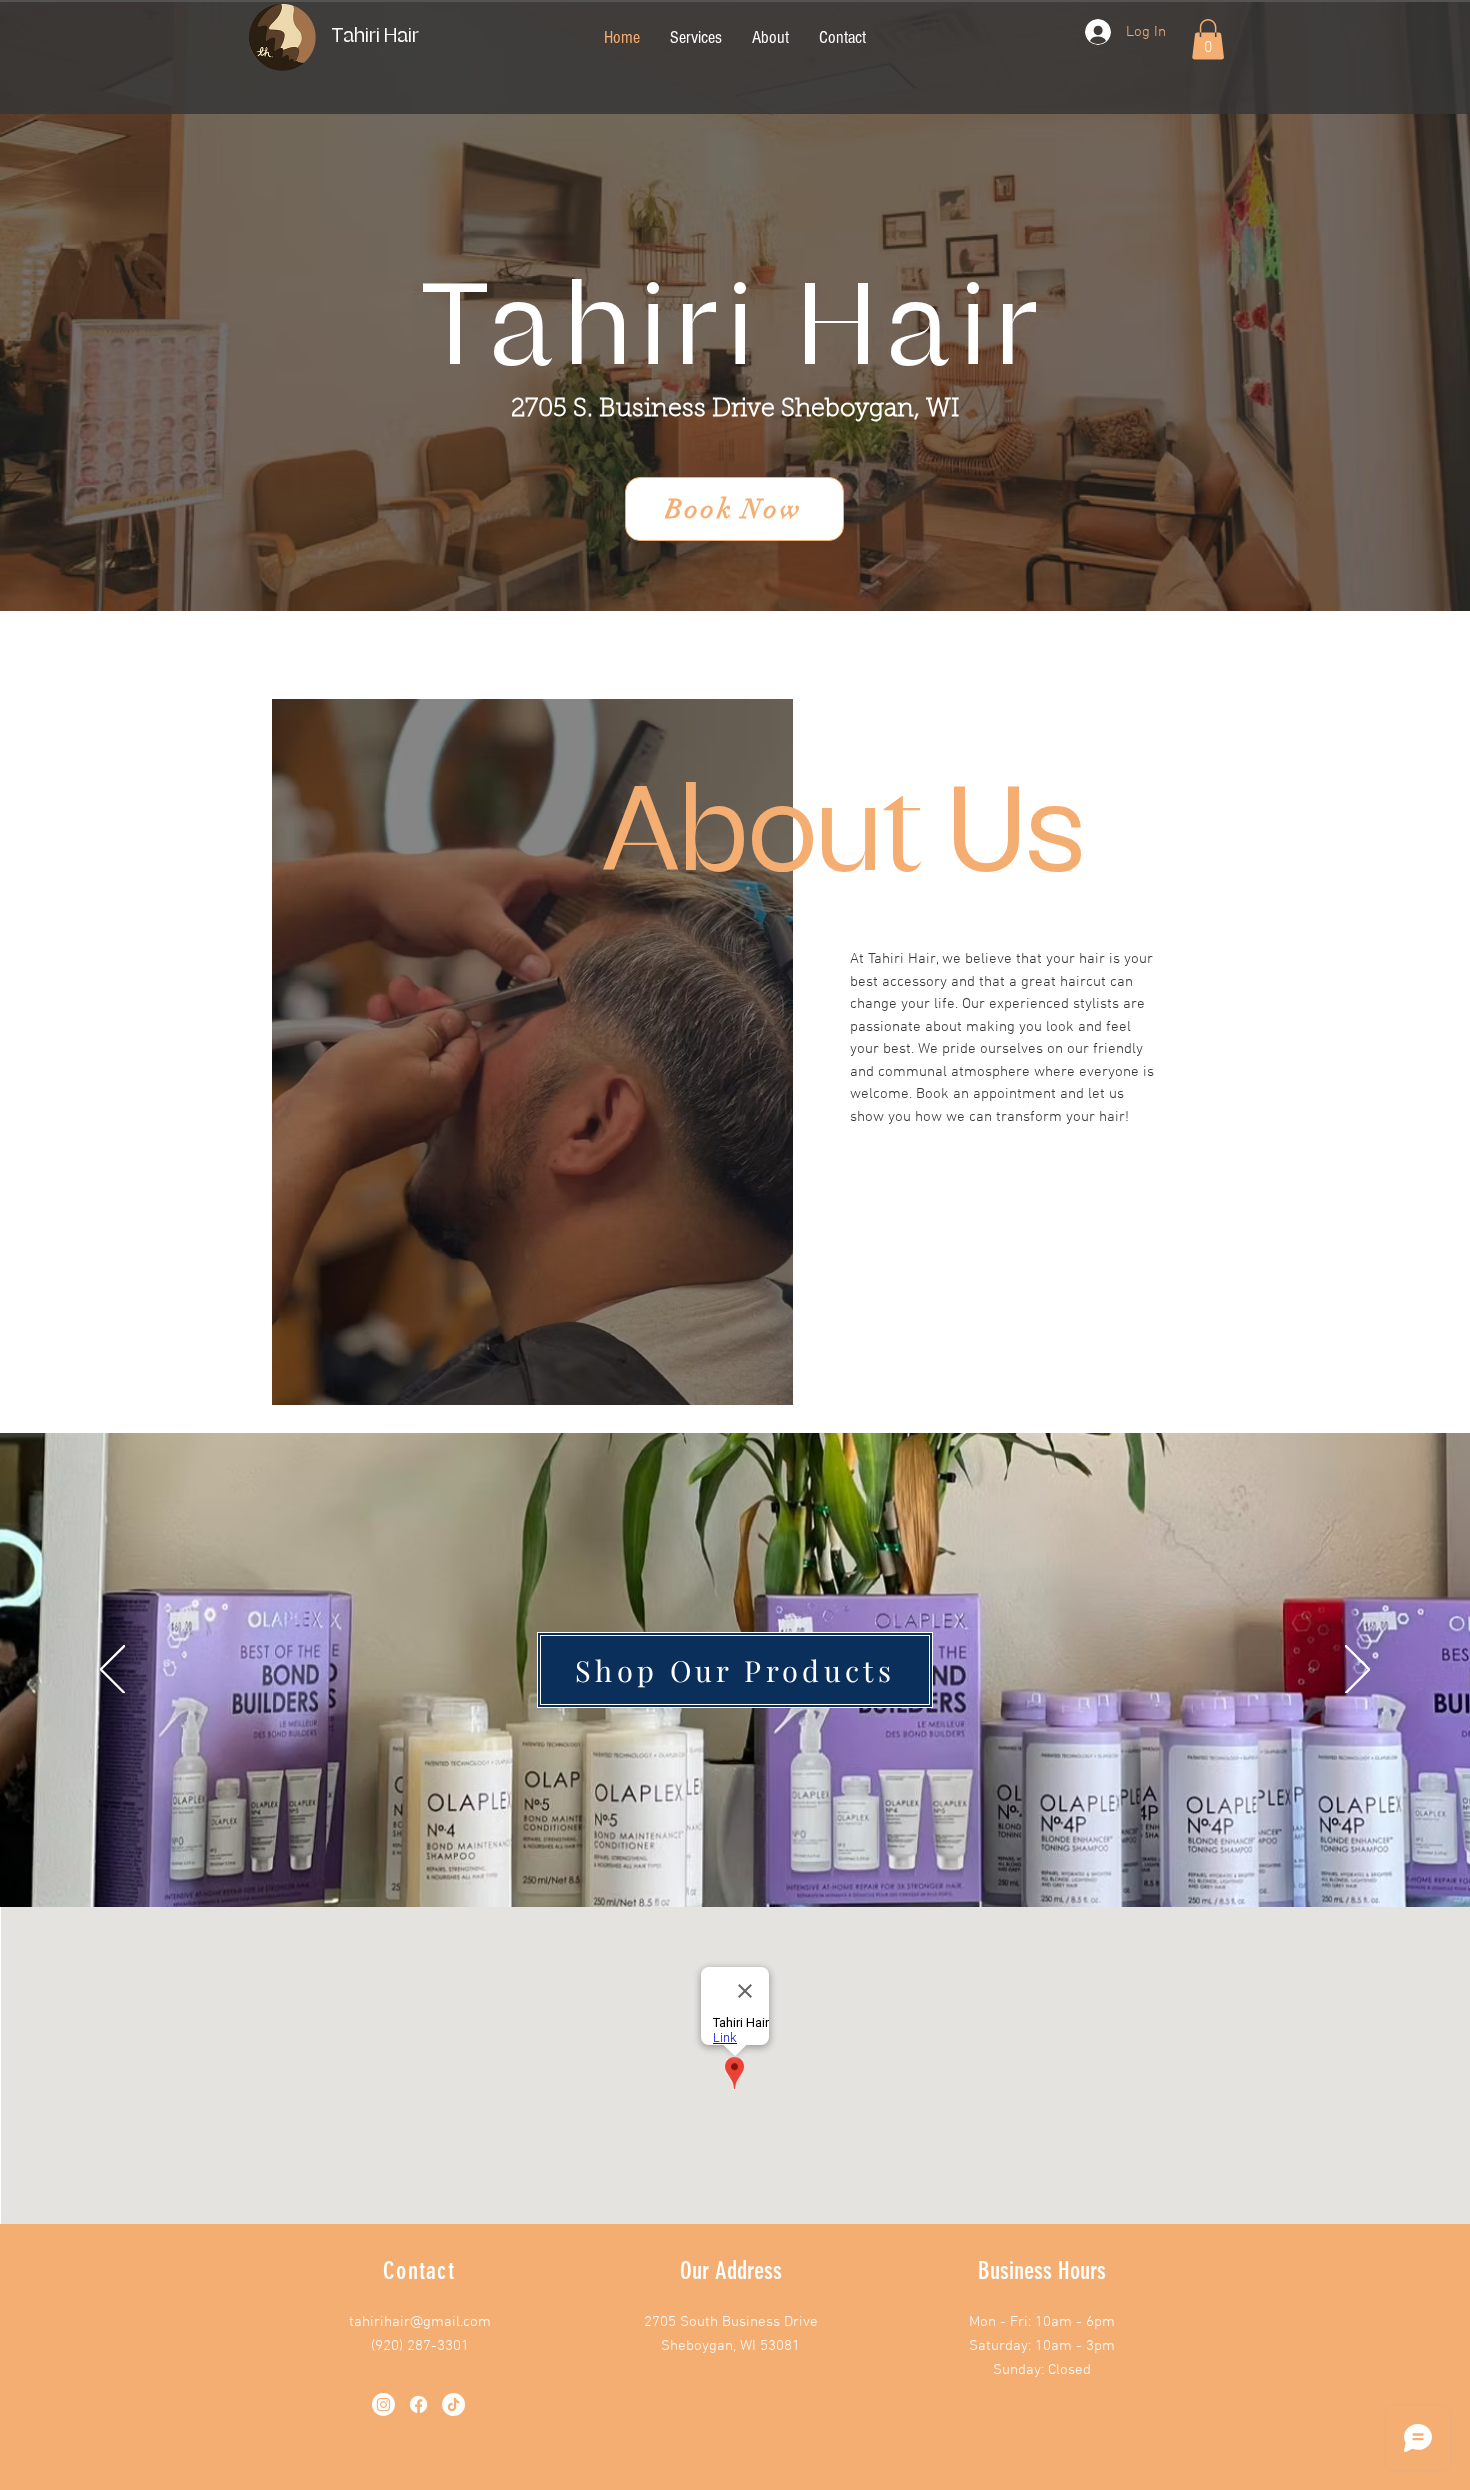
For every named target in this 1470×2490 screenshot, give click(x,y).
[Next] (1357, 1671)
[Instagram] (383, 2404)
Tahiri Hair (375, 36)
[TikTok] (453, 2404)
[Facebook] (418, 2404)
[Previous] (112, 1671)
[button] (1208, 39)
